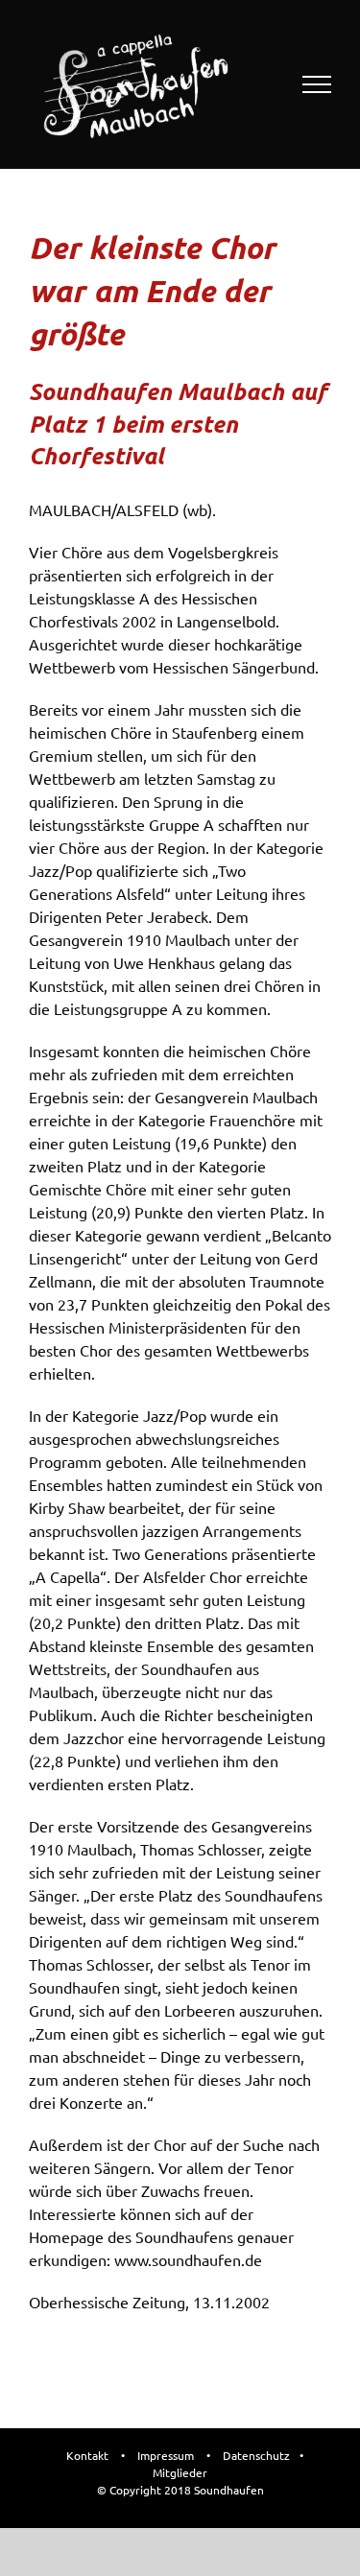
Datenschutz (256, 2455)
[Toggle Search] (251, 83)
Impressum (166, 2455)
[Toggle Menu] (317, 84)
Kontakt (87, 2455)
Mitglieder (180, 2472)
